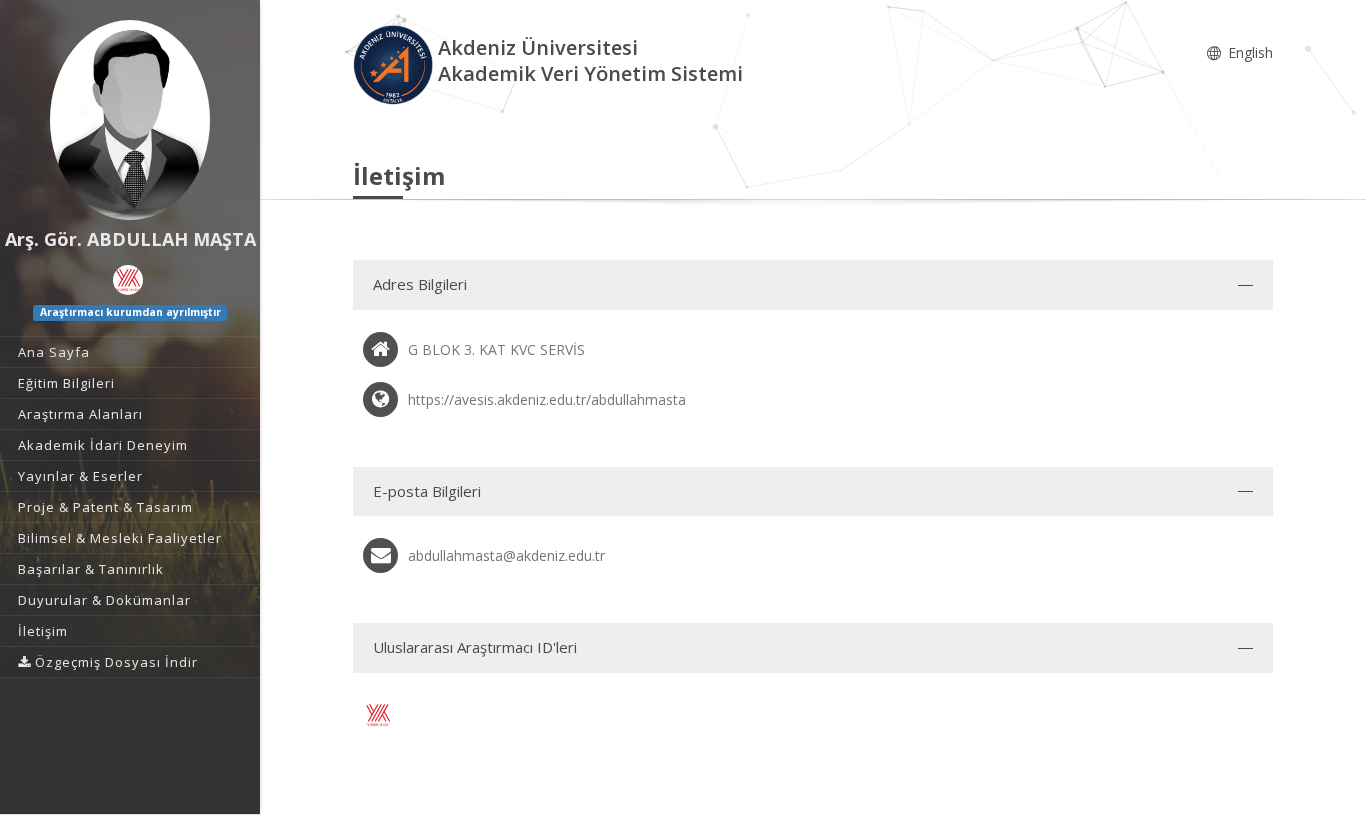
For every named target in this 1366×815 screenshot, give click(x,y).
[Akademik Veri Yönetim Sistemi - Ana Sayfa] (395, 63)
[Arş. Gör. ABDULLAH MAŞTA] (130, 120)
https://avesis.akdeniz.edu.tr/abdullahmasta (547, 399)
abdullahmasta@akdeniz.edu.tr (506, 555)
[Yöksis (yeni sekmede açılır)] (128, 280)
